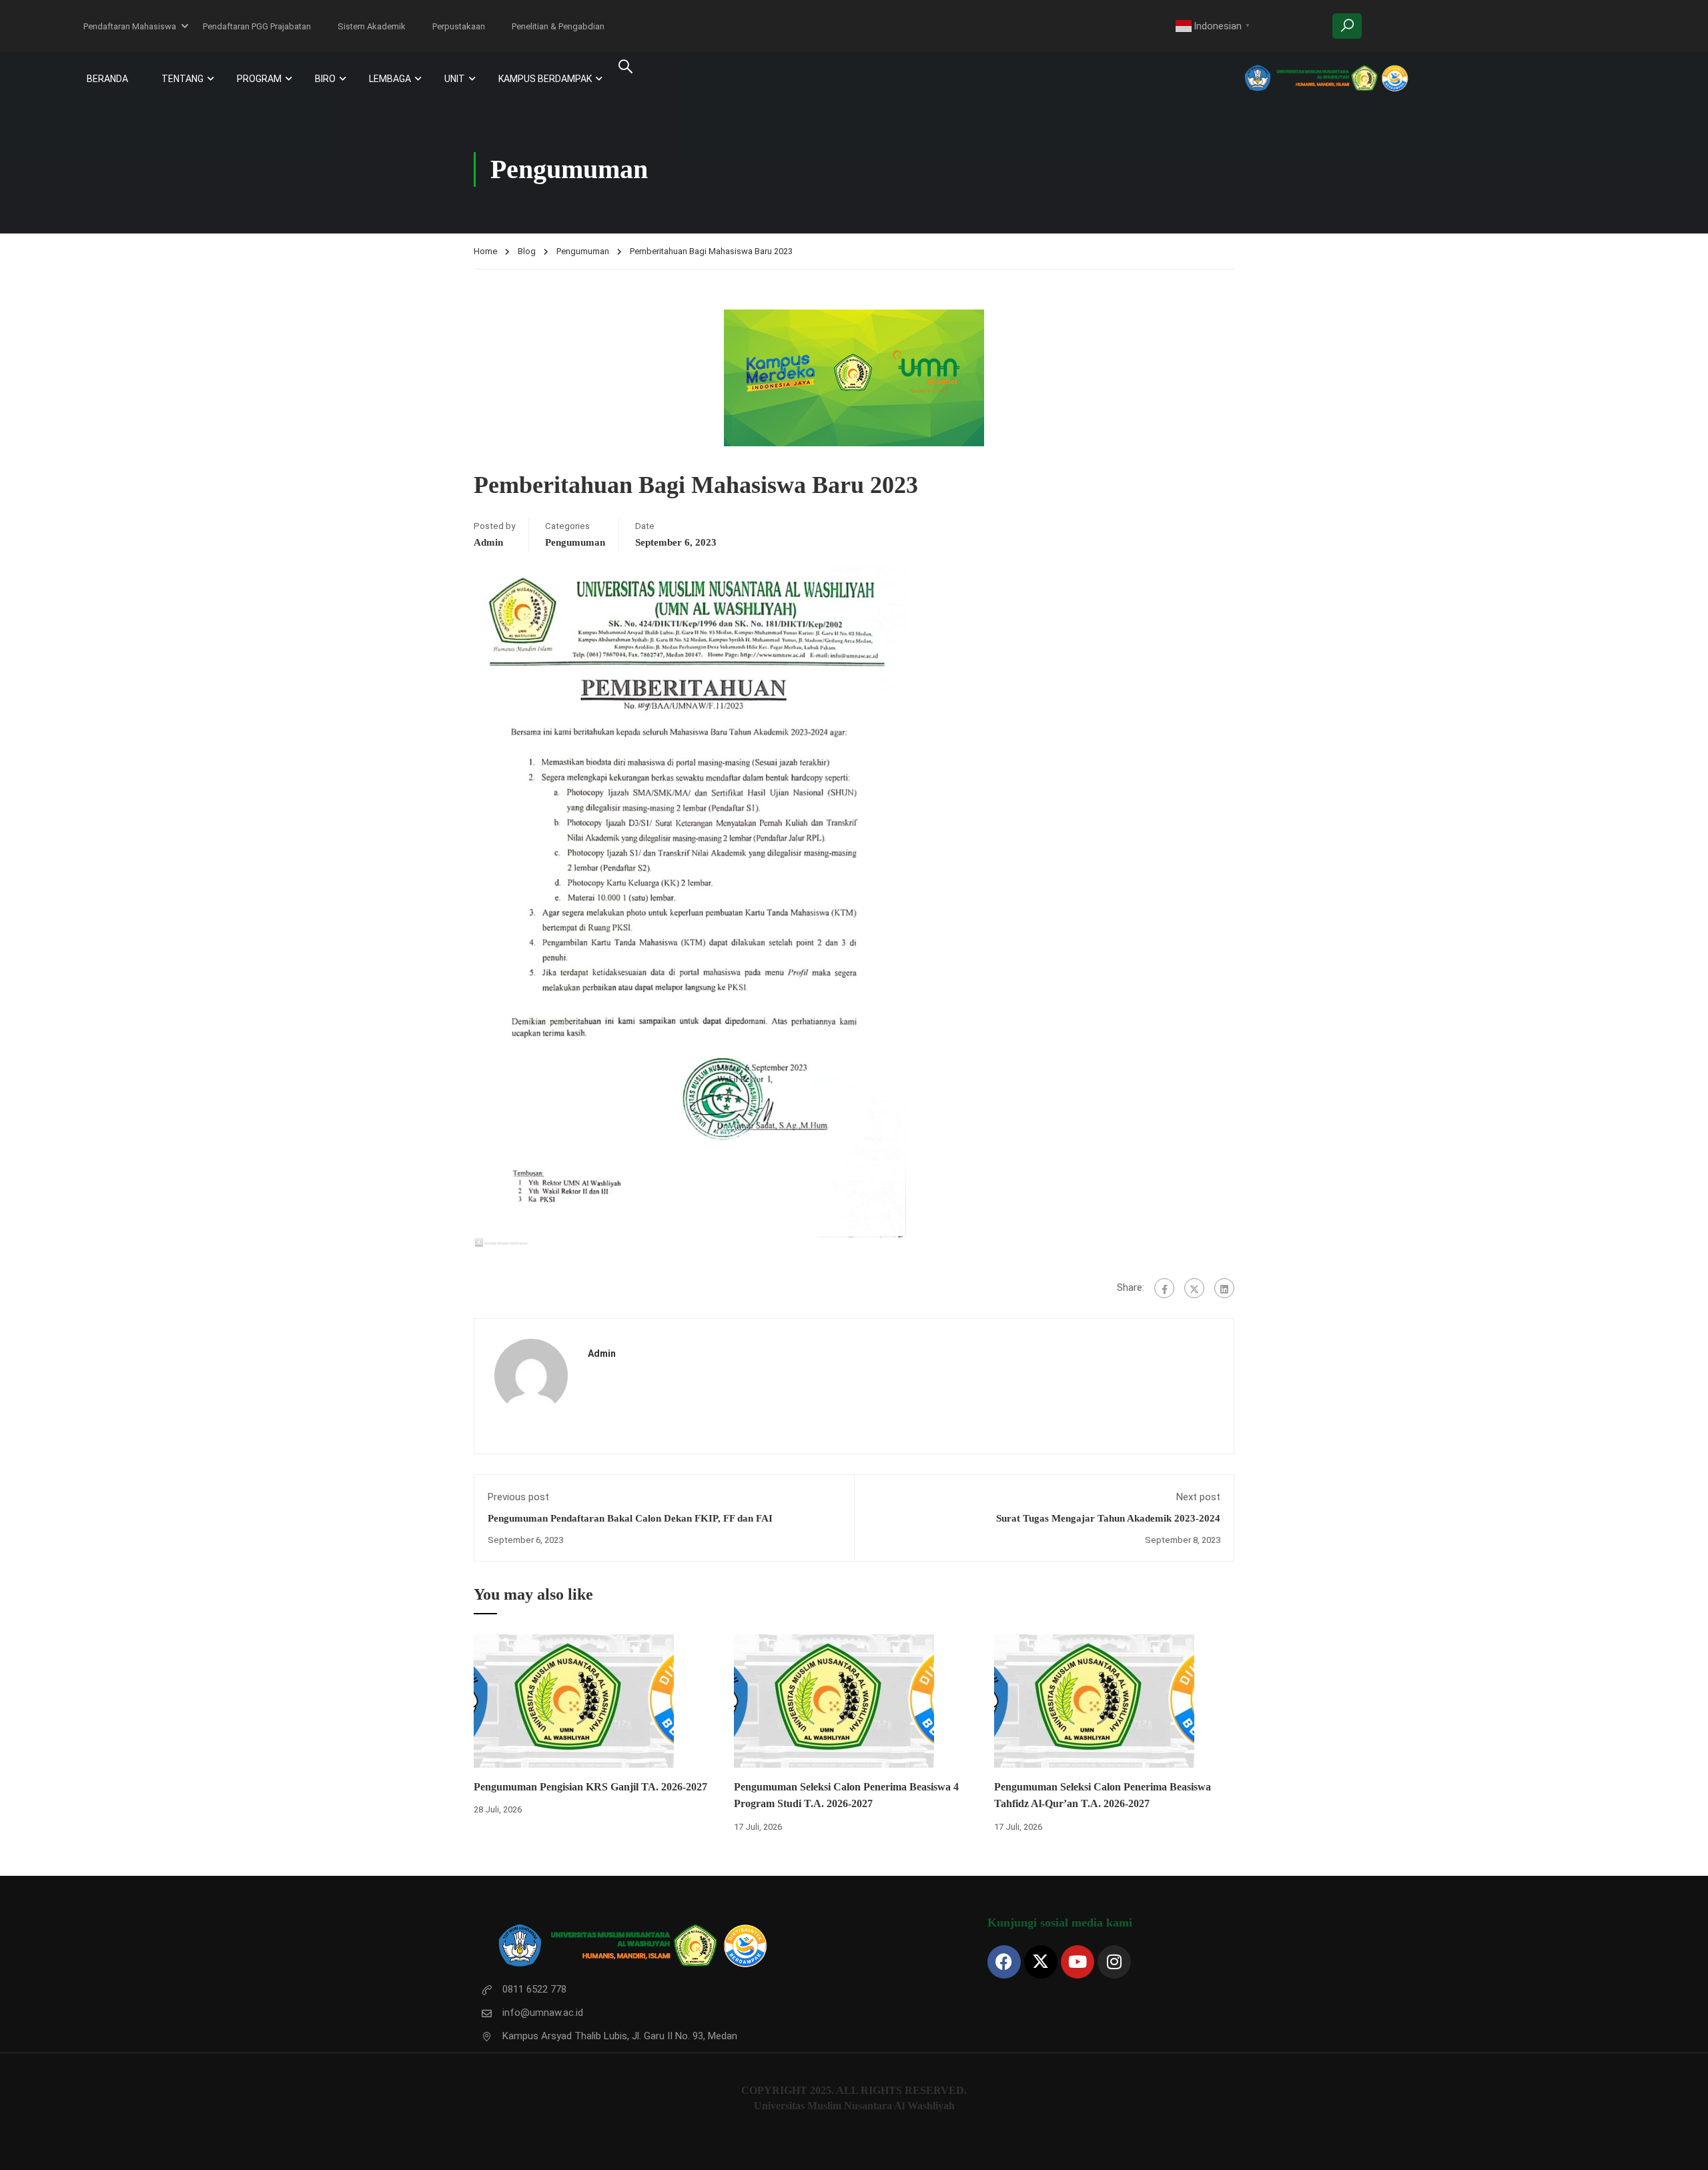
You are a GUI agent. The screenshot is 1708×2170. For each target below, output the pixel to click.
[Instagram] (1114, 1962)
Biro (325, 79)
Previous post (518, 1497)
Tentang (182, 79)
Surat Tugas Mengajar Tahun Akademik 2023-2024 (1108, 1518)
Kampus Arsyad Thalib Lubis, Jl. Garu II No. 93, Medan (620, 2036)
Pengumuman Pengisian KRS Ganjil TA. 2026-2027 (590, 1787)
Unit (455, 79)
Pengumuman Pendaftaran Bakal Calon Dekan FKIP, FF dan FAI (630, 1518)
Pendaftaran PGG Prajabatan (257, 26)
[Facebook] (1164, 1288)
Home (485, 251)
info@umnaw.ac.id (543, 2013)
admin (488, 542)
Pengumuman (583, 251)
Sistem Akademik (372, 26)
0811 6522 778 (534, 1989)
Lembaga (390, 79)
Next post (1198, 1497)
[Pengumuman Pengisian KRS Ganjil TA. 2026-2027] (574, 1700)
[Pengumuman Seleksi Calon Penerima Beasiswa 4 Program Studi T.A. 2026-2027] (834, 1700)
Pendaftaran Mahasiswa (130, 26)
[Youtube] (1078, 1962)
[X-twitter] (1041, 1962)
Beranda (107, 79)
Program (259, 79)
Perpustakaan (459, 26)
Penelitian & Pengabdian (558, 26)
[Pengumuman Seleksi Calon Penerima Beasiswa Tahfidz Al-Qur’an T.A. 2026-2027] (1094, 1700)
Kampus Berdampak (545, 79)
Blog (527, 251)
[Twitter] (1194, 1288)
